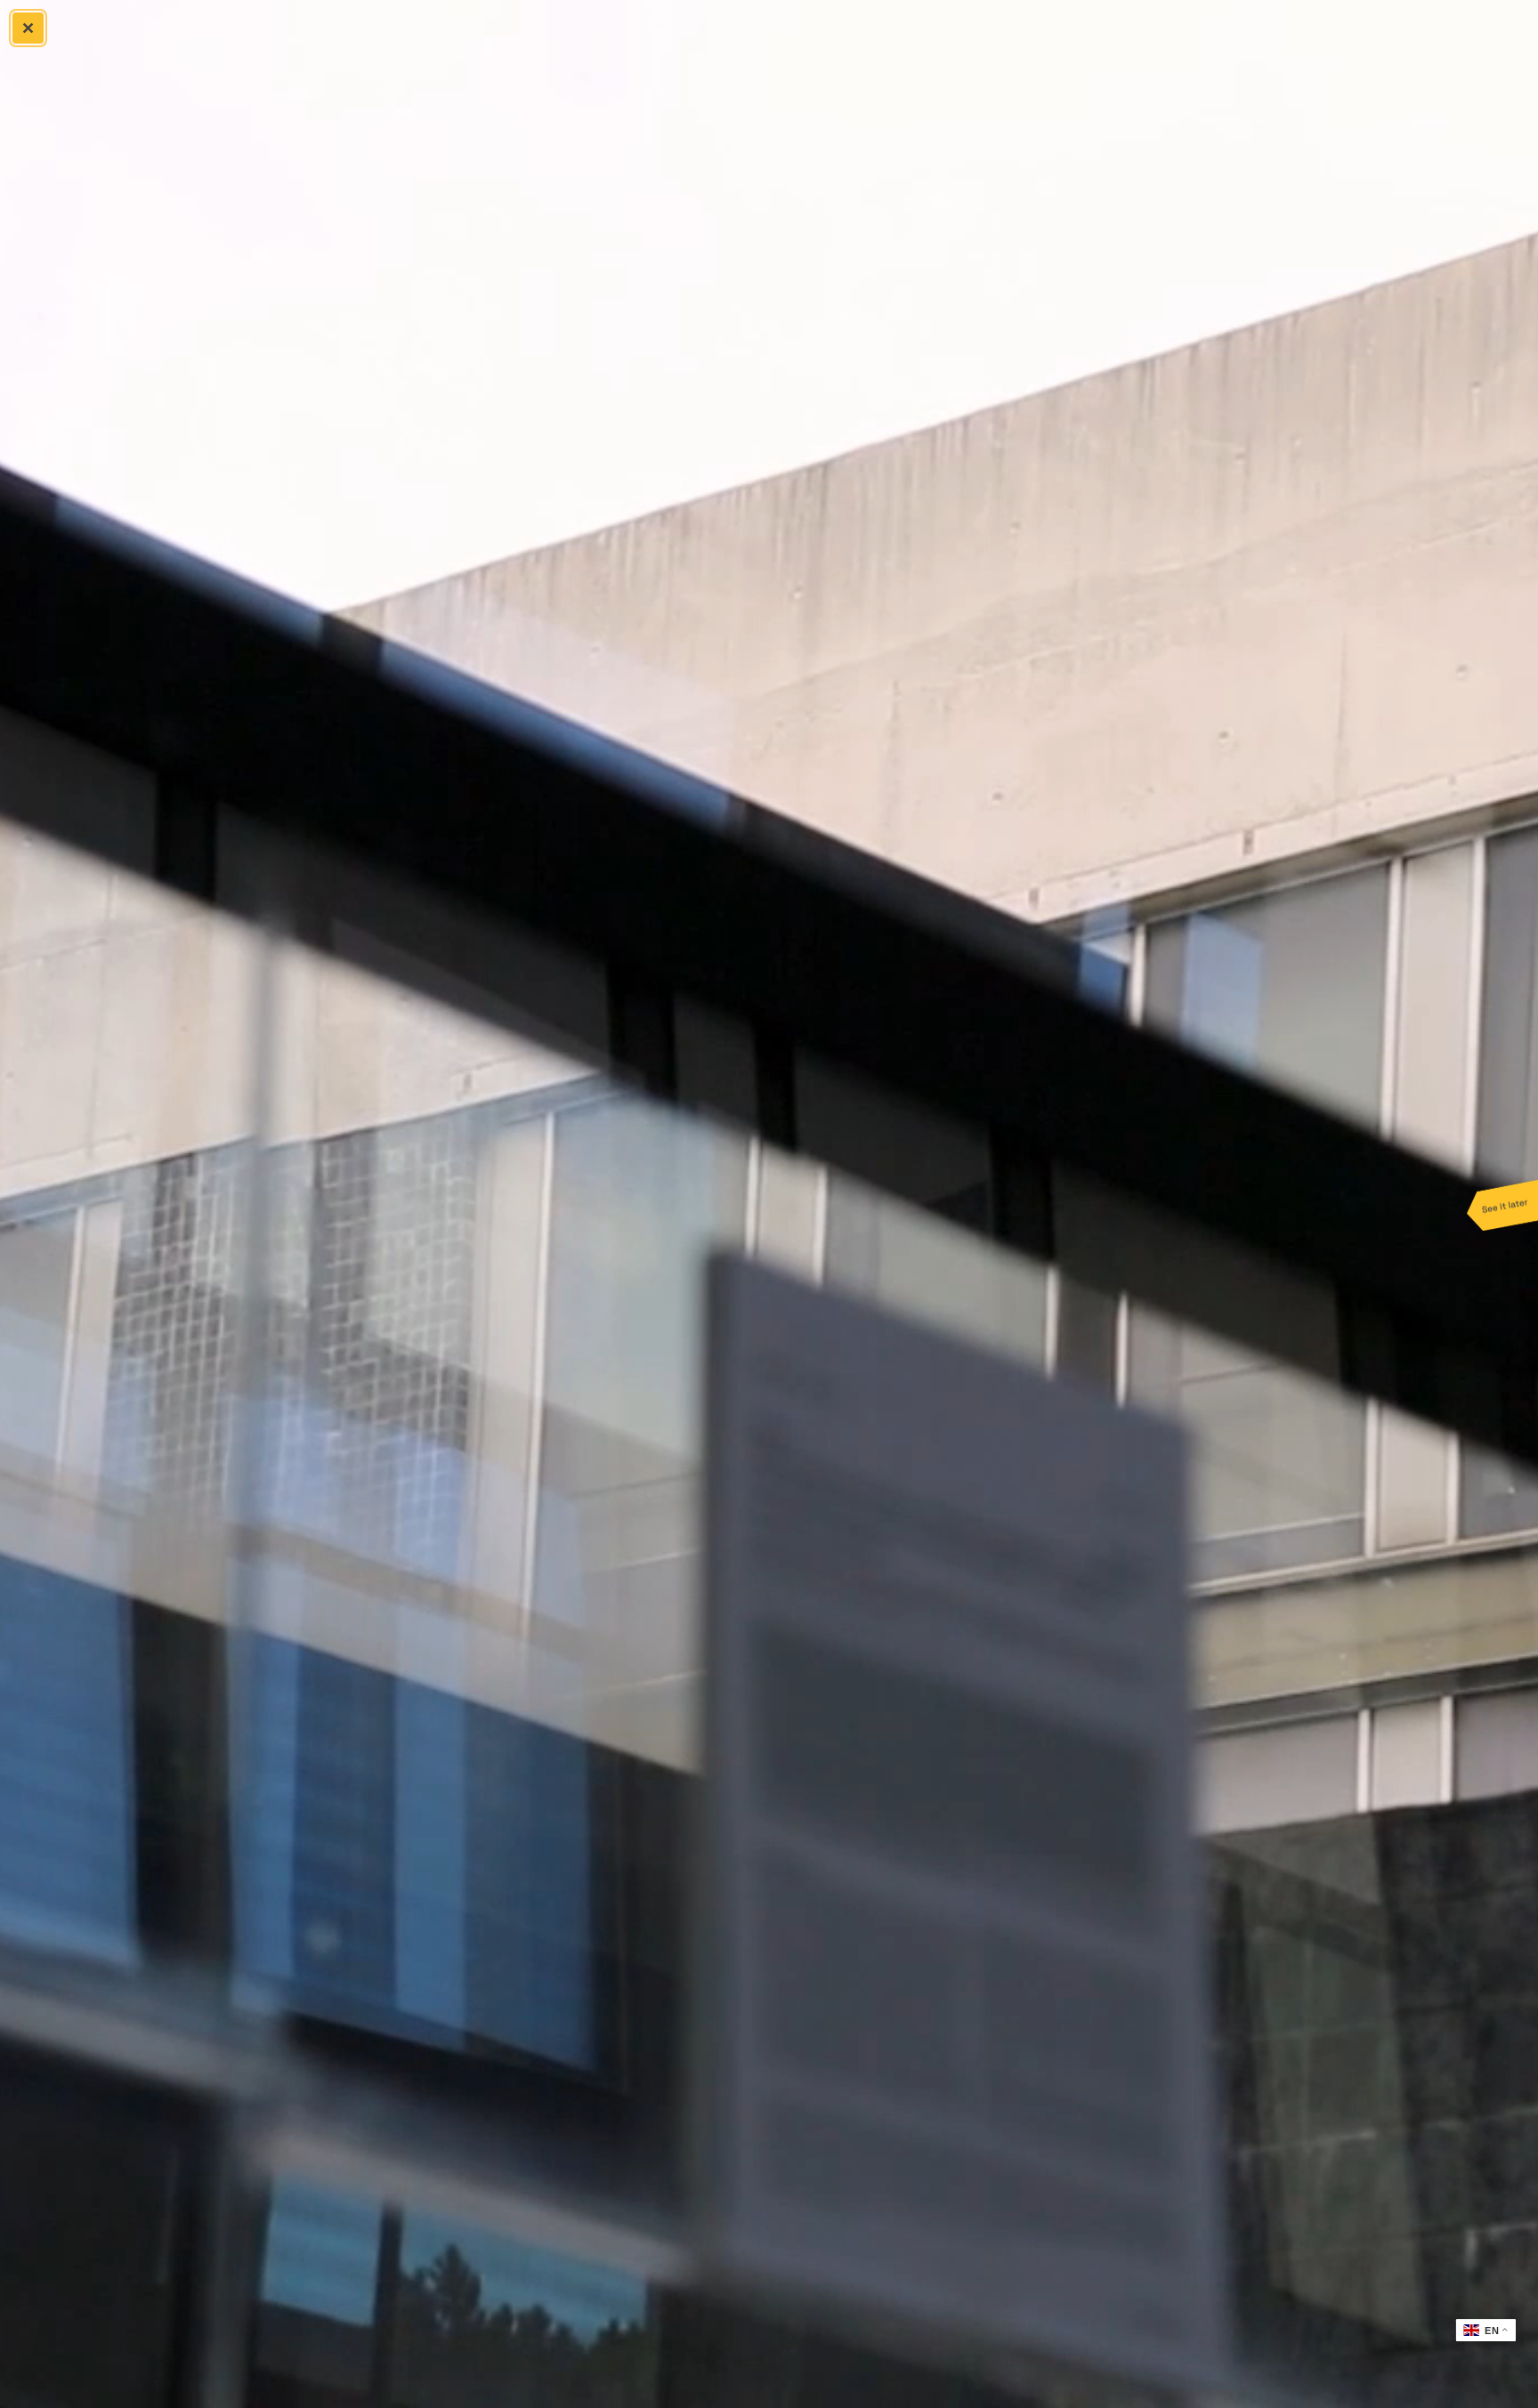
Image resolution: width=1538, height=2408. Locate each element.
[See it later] (1502, 1204)
